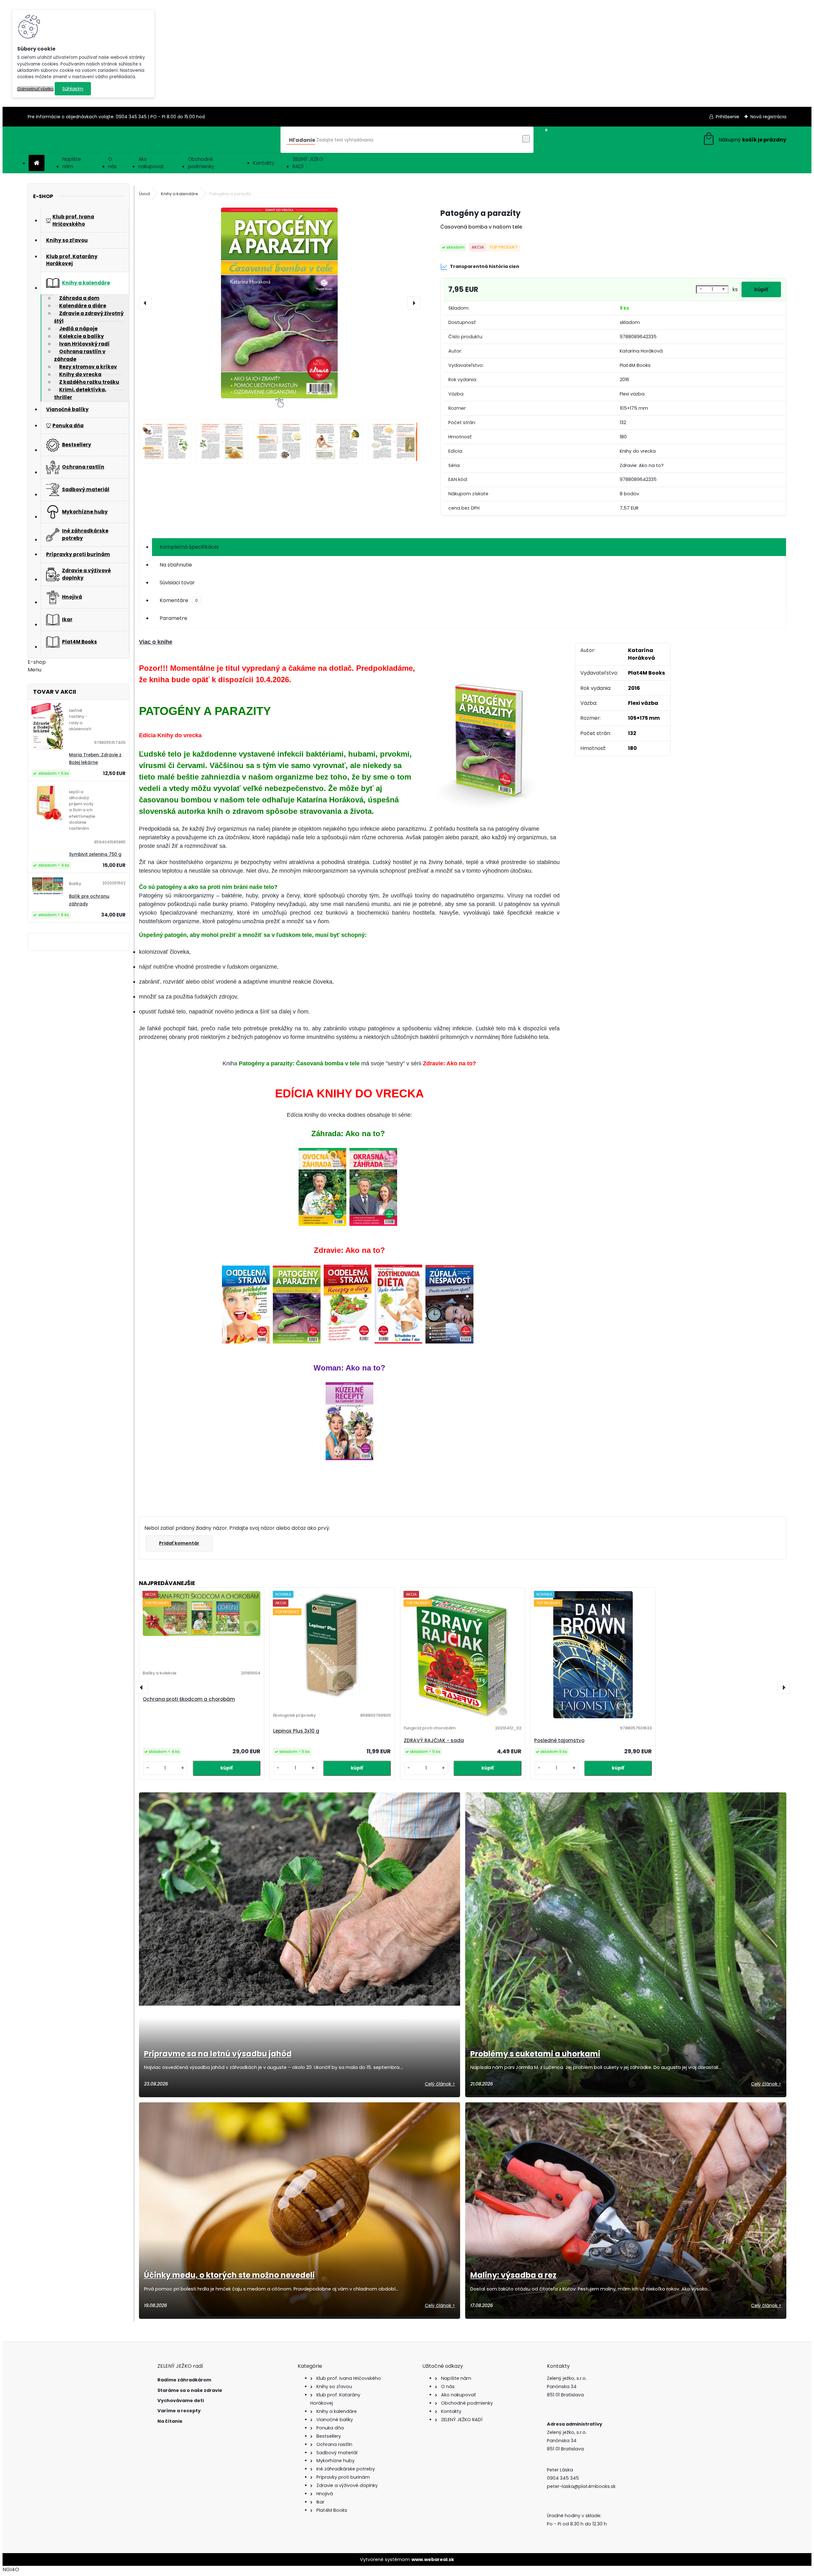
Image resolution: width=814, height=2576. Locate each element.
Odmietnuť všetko (35, 89)
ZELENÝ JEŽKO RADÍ (308, 163)
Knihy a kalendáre (179, 194)
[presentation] (145, 303)
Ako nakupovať (151, 163)
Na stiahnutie (176, 565)
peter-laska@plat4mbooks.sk (581, 2486)
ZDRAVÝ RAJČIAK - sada (434, 1740)
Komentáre (179, 600)
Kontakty (264, 163)
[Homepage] (37, 163)
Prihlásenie (728, 117)
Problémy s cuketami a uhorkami (535, 2054)
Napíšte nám (72, 163)
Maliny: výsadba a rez (513, 2275)
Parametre (173, 618)
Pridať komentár (179, 1543)
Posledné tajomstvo (559, 1740)
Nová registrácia (768, 117)
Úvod (144, 194)
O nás (112, 163)
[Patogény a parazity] (279, 303)
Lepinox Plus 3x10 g (296, 1731)
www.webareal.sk (433, 2559)
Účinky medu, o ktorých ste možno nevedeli (229, 2275)
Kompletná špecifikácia (189, 547)
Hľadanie (302, 140)
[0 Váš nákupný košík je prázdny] (744, 140)
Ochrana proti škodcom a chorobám (189, 1699)
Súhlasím (73, 89)
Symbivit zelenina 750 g (95, 854)
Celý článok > (440, 2084)
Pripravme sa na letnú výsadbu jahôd (218, 2054)
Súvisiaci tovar (177, 583)
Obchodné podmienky (201, 163)
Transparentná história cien (485, 266)
